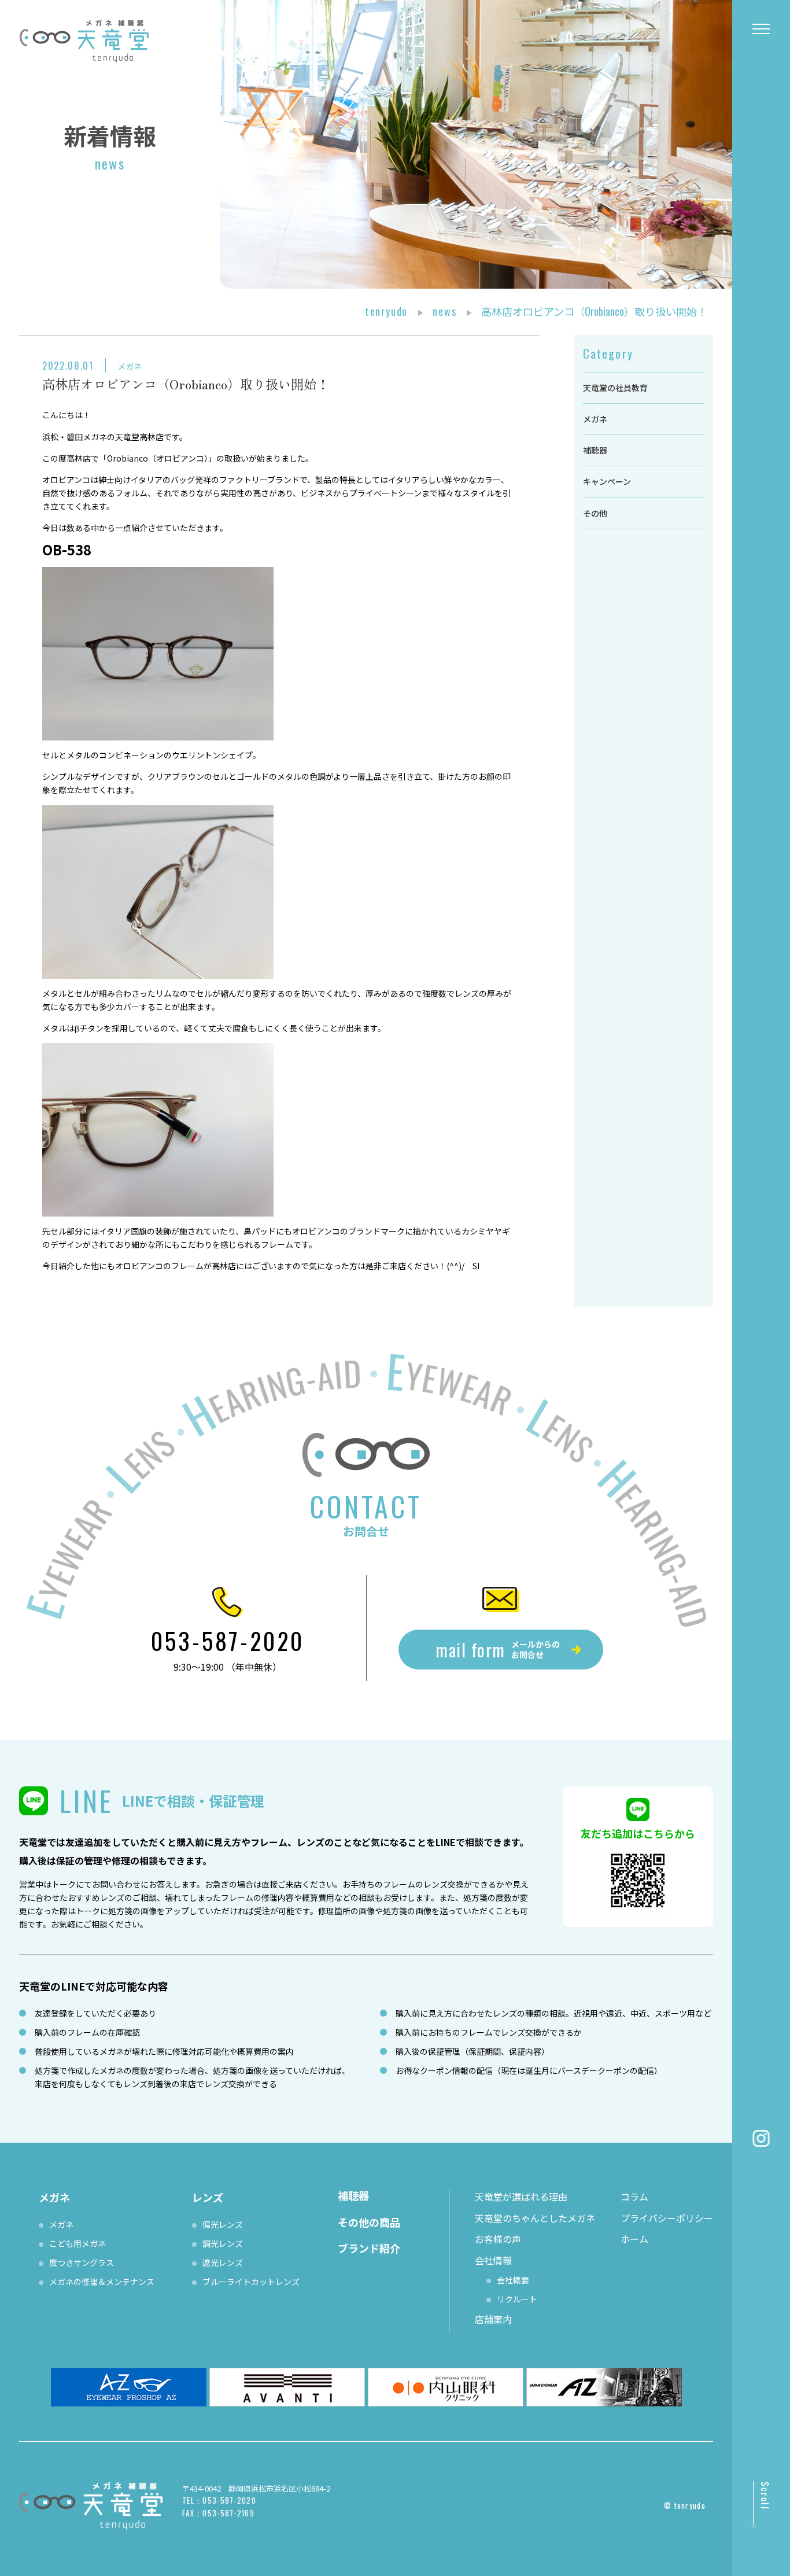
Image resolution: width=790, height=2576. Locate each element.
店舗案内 (493, 2319)
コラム (634, 2197)
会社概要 (513, 2280)
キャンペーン (607, 481)
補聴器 (595, 450)
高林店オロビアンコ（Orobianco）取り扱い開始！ (186, 384)
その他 (595, 513)
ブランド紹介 (369, 2248)
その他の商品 (369, 2222)
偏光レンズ (223, 2224)
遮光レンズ (223, 2262)
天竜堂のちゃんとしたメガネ (535, 2218)
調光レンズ (223, 2243)
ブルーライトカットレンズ (251, 2282)
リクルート (517, 2299)
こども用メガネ (77, 2243)
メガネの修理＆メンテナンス (102, 2282)
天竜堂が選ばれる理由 (521, 2197)
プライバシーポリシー (667, 2218)
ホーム (634, 2239)
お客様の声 (498, 2239)
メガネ (130, 366)
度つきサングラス (82, 2262)
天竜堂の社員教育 (615, 388)
